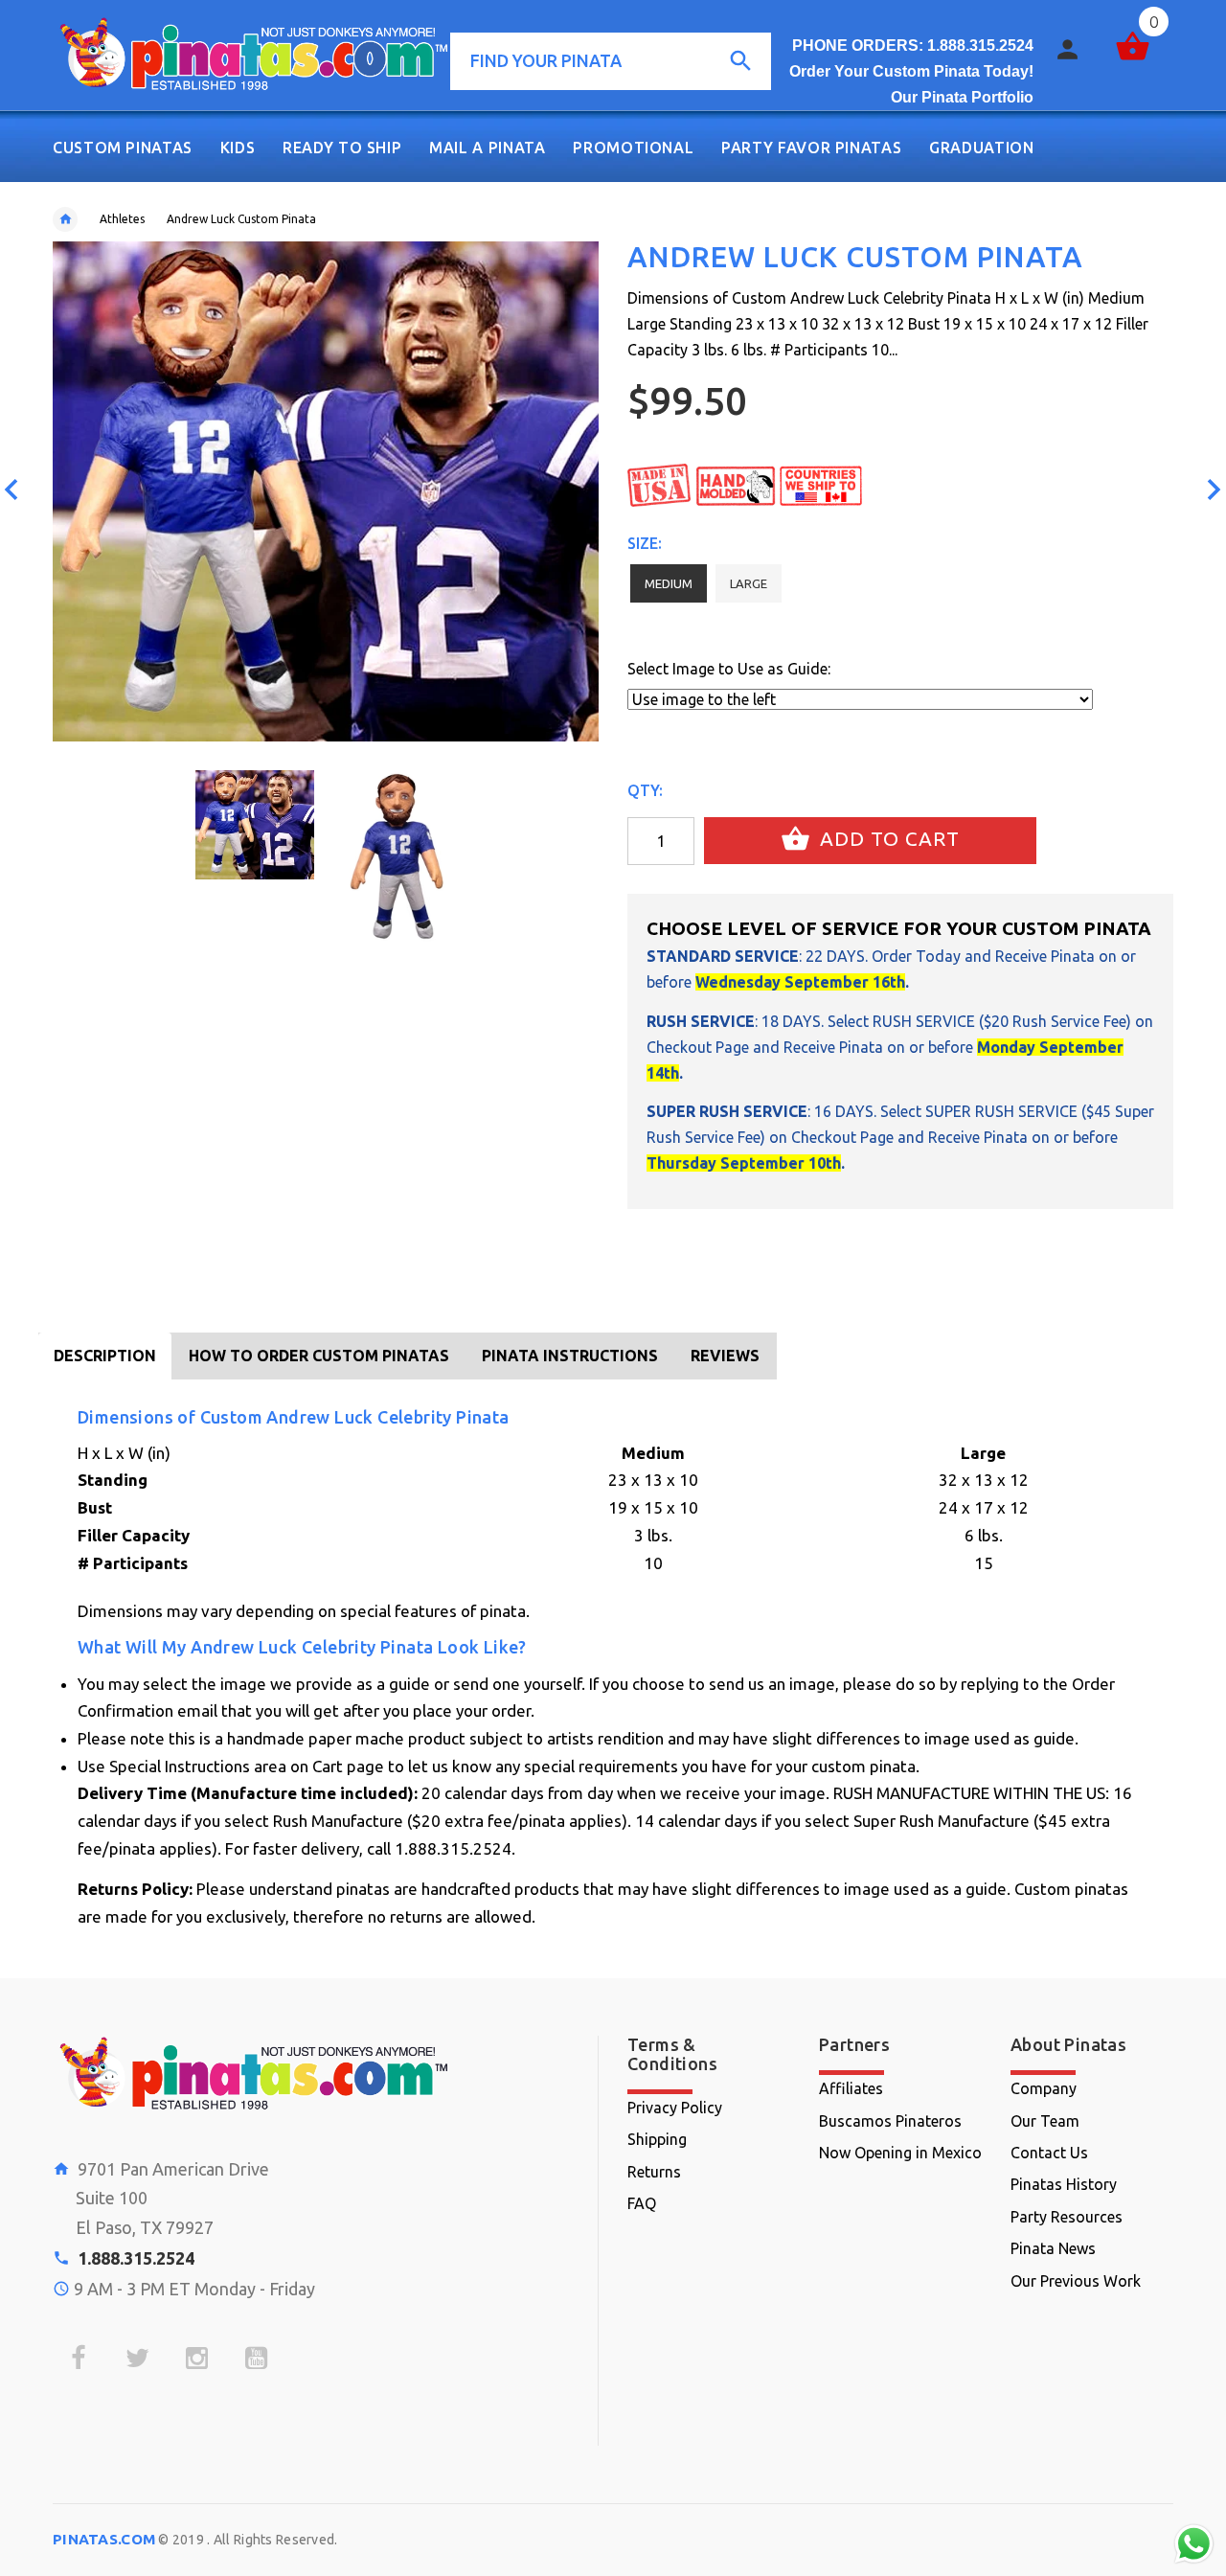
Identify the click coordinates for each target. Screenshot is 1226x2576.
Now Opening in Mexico (900, 2153)
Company (1044, 2088)
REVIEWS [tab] (725, 1356)
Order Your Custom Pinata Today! (911, 71)
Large (749, 583)
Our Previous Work (1076, 2281)
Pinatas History (1064, 2184)
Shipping (657, 2139)
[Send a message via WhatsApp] (1194, 2544)
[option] (255, 825)
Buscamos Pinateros (890, 2121)
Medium (669, 583)
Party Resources (1067, 2217)
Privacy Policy (675, 2108)
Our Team (1045, 2121)
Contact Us (1049, 2153)
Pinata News (1053, 2248)
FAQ (642, 2203)
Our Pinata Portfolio (962, 97)
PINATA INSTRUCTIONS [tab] (570, 1356)
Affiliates (851, 2088)
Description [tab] (105, 1356)
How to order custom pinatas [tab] (319, 1356)
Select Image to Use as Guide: (729, 669)
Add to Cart (887, 839)
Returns (654, 2172)
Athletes (122, 219)
